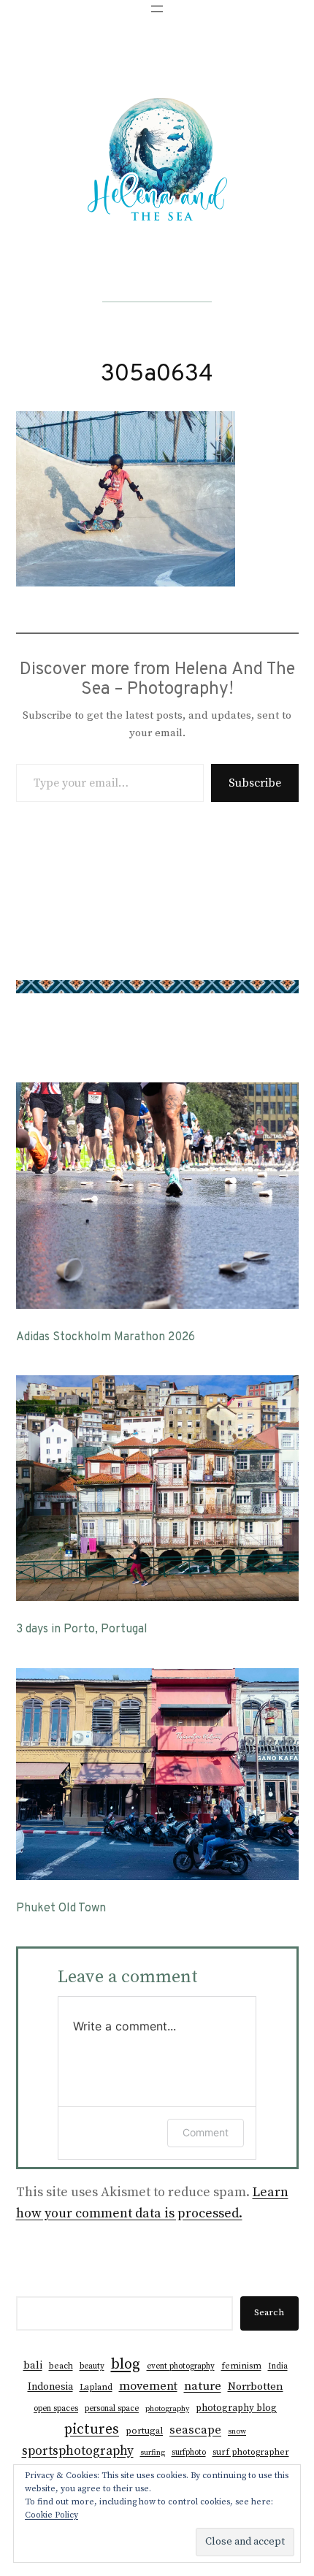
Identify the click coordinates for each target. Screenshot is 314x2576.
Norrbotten (256, 2386)
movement (148, 2386)
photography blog (236, 2408)
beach (61, 2366)
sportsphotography (78, 2451)
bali (33, 2365)
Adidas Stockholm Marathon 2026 (106, 1338)
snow (237, 2431)
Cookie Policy (51, 2515)
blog (126, 2364)
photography (167, 2409)
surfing (153, 2453)
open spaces (56, 2409)
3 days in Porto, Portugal (82, 1630)
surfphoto (189, 2453)
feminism (241, 2366)
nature (203, 2386)
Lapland (96, 2387)
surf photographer (251, 2452)
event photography (181, 2366)
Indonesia (50, 2387)
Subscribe (255, 783)
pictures (92, 2429)
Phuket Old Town (61, 1909)
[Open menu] (157, 9)
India (278, 2366)
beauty (92, 2366)
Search (269, 2312)
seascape (195, 2430)
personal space (112, 2409)
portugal (144, 2431)
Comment (206, 2132)
